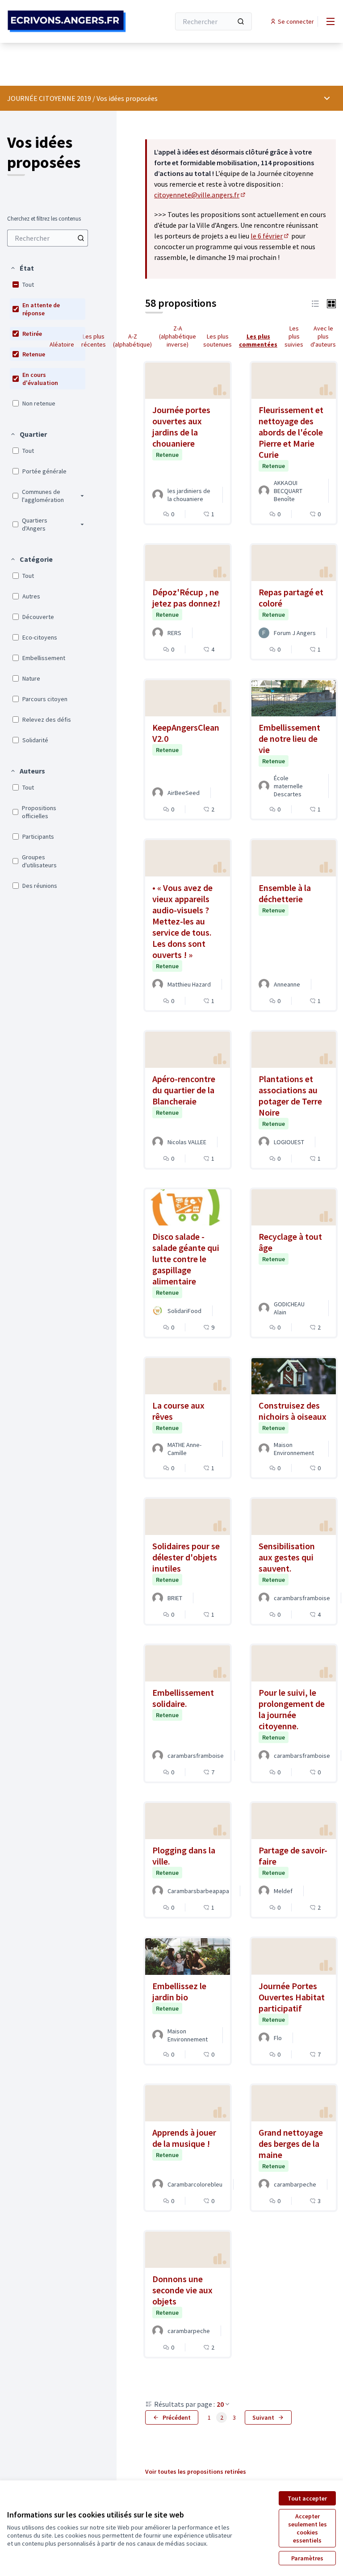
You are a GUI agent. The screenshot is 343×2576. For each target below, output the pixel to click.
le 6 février (270, 236)
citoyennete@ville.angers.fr (200, 195)
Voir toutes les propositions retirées (196, 2471)
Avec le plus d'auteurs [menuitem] (323, 336)
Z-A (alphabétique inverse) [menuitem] (178, 336)
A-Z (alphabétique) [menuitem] (132, 340)
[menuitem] (48, 238)
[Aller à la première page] (67, 21)
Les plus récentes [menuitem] (94, 340)
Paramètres (307, 2558)
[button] (22, 268)
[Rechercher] (241, 21)
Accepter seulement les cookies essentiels (307, 2528)
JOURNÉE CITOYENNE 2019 (49, 98)
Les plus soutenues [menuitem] (218, 340)
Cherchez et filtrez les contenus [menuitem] (44, 219)
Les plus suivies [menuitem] (294, 336)
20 (220, 2404)
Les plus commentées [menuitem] (258, 340)
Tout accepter (307, 2498)
